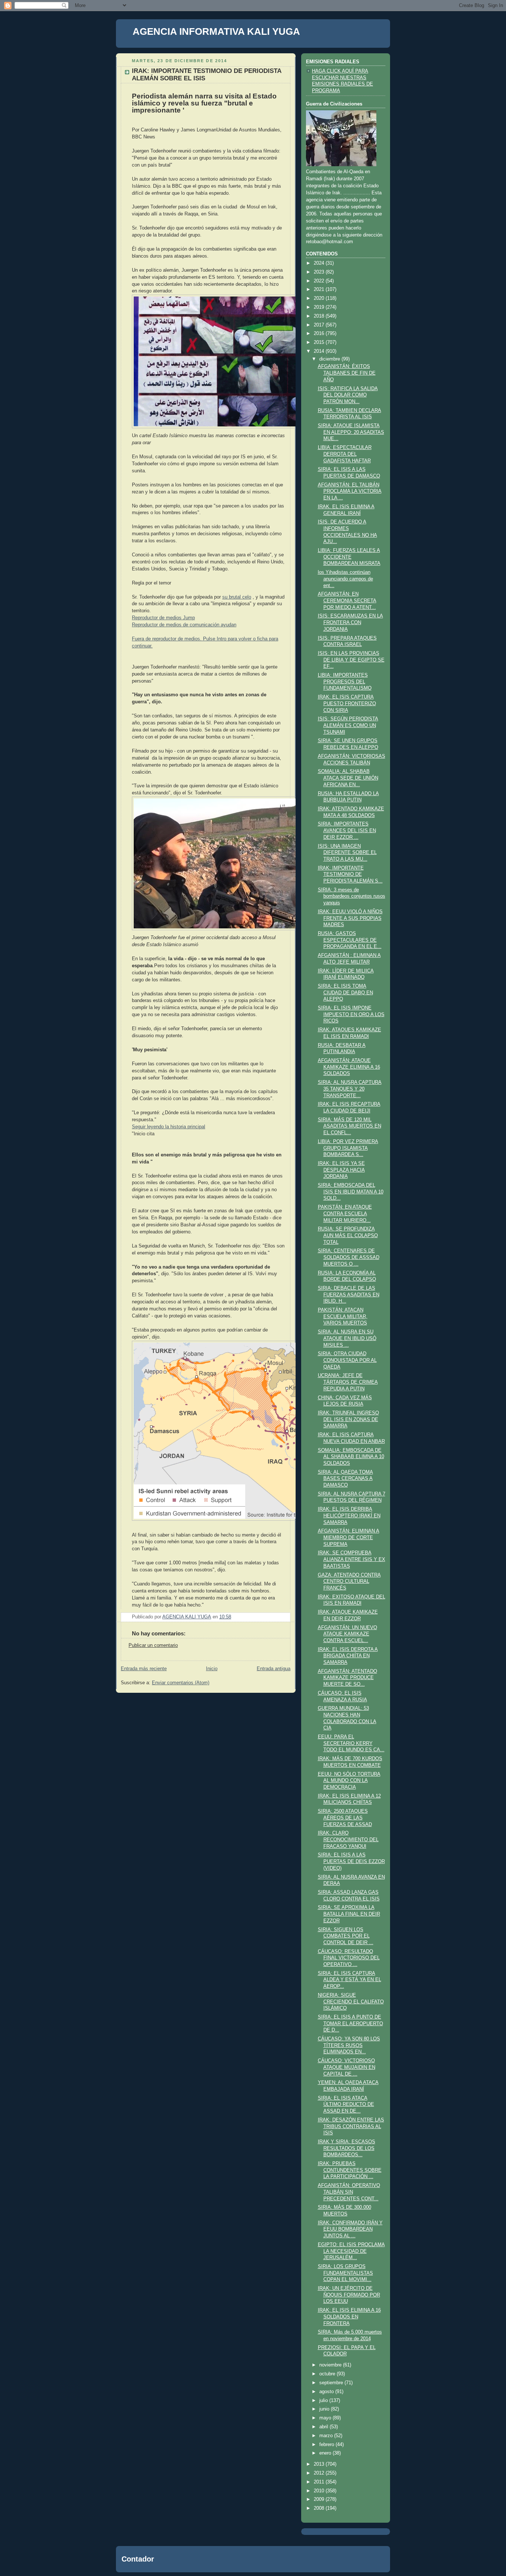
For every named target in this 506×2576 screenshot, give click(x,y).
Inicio (212, 1669)
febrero (327, 2445)
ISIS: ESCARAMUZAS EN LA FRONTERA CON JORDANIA (350, 622)
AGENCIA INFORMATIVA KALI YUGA (216, 31)
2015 (320, 342)
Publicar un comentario (153, 1645)
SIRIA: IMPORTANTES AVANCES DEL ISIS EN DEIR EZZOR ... (347, 830)
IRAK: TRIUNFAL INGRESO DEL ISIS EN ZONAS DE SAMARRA (348, 1419)
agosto (327, 2392)
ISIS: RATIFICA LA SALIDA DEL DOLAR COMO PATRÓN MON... (348, 395)
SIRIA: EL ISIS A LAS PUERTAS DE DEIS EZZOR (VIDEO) (351, 1861)
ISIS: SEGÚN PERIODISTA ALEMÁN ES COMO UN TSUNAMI (348, 725)
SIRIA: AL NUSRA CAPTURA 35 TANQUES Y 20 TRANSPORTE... (350, 1089)
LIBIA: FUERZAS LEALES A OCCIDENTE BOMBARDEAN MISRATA (349, 557)
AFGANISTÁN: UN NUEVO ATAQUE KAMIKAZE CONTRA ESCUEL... (347, 1634)
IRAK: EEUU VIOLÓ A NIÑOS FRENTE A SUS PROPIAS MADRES (350, 918)
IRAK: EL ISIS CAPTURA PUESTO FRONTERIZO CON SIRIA (347, 704)
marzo (327, 2436)
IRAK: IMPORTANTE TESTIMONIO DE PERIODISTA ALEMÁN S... (350, 875)
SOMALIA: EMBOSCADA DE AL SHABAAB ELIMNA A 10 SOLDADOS (351, 1457)
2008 (320, 2508)
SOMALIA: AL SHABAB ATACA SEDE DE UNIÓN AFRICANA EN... (348, 778)
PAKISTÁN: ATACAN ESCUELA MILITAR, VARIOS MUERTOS (343, 1317)
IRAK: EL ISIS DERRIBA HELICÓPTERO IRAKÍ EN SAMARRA (349, 1516)
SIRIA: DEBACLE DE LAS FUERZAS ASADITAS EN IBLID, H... (349, 1295)
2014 (320, 351)
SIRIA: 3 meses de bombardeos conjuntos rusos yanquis (352, 896)
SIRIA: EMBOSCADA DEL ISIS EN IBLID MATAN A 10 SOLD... (351, 1192)
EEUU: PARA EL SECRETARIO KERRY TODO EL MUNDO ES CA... (351, 1743)
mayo (326, 2418)
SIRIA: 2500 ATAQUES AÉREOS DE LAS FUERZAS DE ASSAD (345, 1818)
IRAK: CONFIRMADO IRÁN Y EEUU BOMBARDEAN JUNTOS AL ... (350, 2229)
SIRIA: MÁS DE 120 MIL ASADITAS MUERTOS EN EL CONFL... (349, 1126)
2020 (320, 298)
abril (324, 2427)
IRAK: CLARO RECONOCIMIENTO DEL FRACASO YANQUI (348, 1840)
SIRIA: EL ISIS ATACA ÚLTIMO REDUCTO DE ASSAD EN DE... (346, 2105)
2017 (320, 325)
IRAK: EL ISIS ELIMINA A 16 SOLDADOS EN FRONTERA (349, 2317)
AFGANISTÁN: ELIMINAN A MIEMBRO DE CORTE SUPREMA (349, 1537)
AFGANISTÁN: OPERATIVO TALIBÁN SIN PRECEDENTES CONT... (349, 2192)
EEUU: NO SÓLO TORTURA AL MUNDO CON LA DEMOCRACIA (349, 1781)
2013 (320, 2464)
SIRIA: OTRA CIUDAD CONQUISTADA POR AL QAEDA (347, 1360)
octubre (328, 2374)
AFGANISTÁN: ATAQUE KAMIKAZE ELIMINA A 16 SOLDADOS (349, 1067)
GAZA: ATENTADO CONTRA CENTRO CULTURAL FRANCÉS (349, 1582)
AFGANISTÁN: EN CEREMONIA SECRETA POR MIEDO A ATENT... (347, 601)
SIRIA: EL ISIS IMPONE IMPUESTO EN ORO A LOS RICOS (351, 1014)
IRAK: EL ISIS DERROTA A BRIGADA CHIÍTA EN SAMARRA (348, 1656)
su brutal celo (237, 597)
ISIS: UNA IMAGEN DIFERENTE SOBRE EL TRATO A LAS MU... (347, 853)
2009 (320, 2499)
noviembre (331, 2365)
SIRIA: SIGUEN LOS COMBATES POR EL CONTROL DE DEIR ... (346, 1936)
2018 (320, 316)
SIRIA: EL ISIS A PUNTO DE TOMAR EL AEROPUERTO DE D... (350, 2024)
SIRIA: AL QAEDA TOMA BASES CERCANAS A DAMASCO (345, 1479)
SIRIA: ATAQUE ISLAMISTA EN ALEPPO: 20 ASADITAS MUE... (351, 432)
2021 (320, 289)
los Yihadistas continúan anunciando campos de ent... (345, 579)
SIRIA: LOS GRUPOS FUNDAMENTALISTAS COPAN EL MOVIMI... (345, 2273)
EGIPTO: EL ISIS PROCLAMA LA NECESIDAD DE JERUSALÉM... (351, 2251)
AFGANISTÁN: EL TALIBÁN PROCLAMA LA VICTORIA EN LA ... (350, 491)
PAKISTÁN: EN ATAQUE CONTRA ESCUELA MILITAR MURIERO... (345, 1214)
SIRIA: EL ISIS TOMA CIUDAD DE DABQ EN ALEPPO (345, 993)
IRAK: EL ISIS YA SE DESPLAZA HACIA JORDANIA (341, 1170)
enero (326, 2453)
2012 (320, 2473)
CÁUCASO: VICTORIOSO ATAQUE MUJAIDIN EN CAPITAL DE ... (347, 2067)
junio (325, 2409)
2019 (320, 307)
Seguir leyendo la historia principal (169, 1127)
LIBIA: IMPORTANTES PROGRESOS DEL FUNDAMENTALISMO (345, 682)
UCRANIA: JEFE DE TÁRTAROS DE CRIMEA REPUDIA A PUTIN (348, 1382)
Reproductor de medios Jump (163, 618)
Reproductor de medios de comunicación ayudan (184, 625)
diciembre (330, 359)
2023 (320, 272)
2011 (320, 2482)
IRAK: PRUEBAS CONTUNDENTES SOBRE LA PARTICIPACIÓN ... (350, 2170)
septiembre (332, 2383)
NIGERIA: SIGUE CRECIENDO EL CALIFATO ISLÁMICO (351, 2002)
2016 (320, 334)
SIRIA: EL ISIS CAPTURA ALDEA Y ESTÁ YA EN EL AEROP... (349, 1980)
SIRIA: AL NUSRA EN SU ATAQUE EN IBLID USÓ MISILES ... (347, 1338)
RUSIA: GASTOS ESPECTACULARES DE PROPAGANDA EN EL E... (350, 940)
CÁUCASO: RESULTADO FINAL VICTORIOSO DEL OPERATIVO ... (349, 1958)
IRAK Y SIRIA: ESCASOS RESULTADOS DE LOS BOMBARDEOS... (347, 2148)
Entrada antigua (274, 1669)
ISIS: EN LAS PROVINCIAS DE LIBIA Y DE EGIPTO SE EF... (351, 660)
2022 (320, 281)
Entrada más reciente (144, 1669)
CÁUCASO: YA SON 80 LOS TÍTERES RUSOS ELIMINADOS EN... (349, 2045)
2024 (320, 263)
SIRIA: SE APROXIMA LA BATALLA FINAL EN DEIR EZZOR (349, 1914)
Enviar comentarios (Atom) (181, 1683)
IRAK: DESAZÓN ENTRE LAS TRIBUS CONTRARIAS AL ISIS (351, 2126)
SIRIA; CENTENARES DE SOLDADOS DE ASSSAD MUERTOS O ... (349, 1257)
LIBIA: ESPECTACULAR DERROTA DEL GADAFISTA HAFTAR (345, 454)
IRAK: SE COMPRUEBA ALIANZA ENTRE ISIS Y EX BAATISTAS (352, 1559)
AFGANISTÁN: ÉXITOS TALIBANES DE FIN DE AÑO (347, 373)
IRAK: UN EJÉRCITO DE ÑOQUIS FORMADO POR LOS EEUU (349, 2295)
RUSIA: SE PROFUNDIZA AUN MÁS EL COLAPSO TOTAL (348, 1235)
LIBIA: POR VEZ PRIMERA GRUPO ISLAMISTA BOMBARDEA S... (348, 1148)
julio (324, 2401)
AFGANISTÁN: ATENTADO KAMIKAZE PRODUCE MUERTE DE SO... (347, 1678)
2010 (320, 2491)
